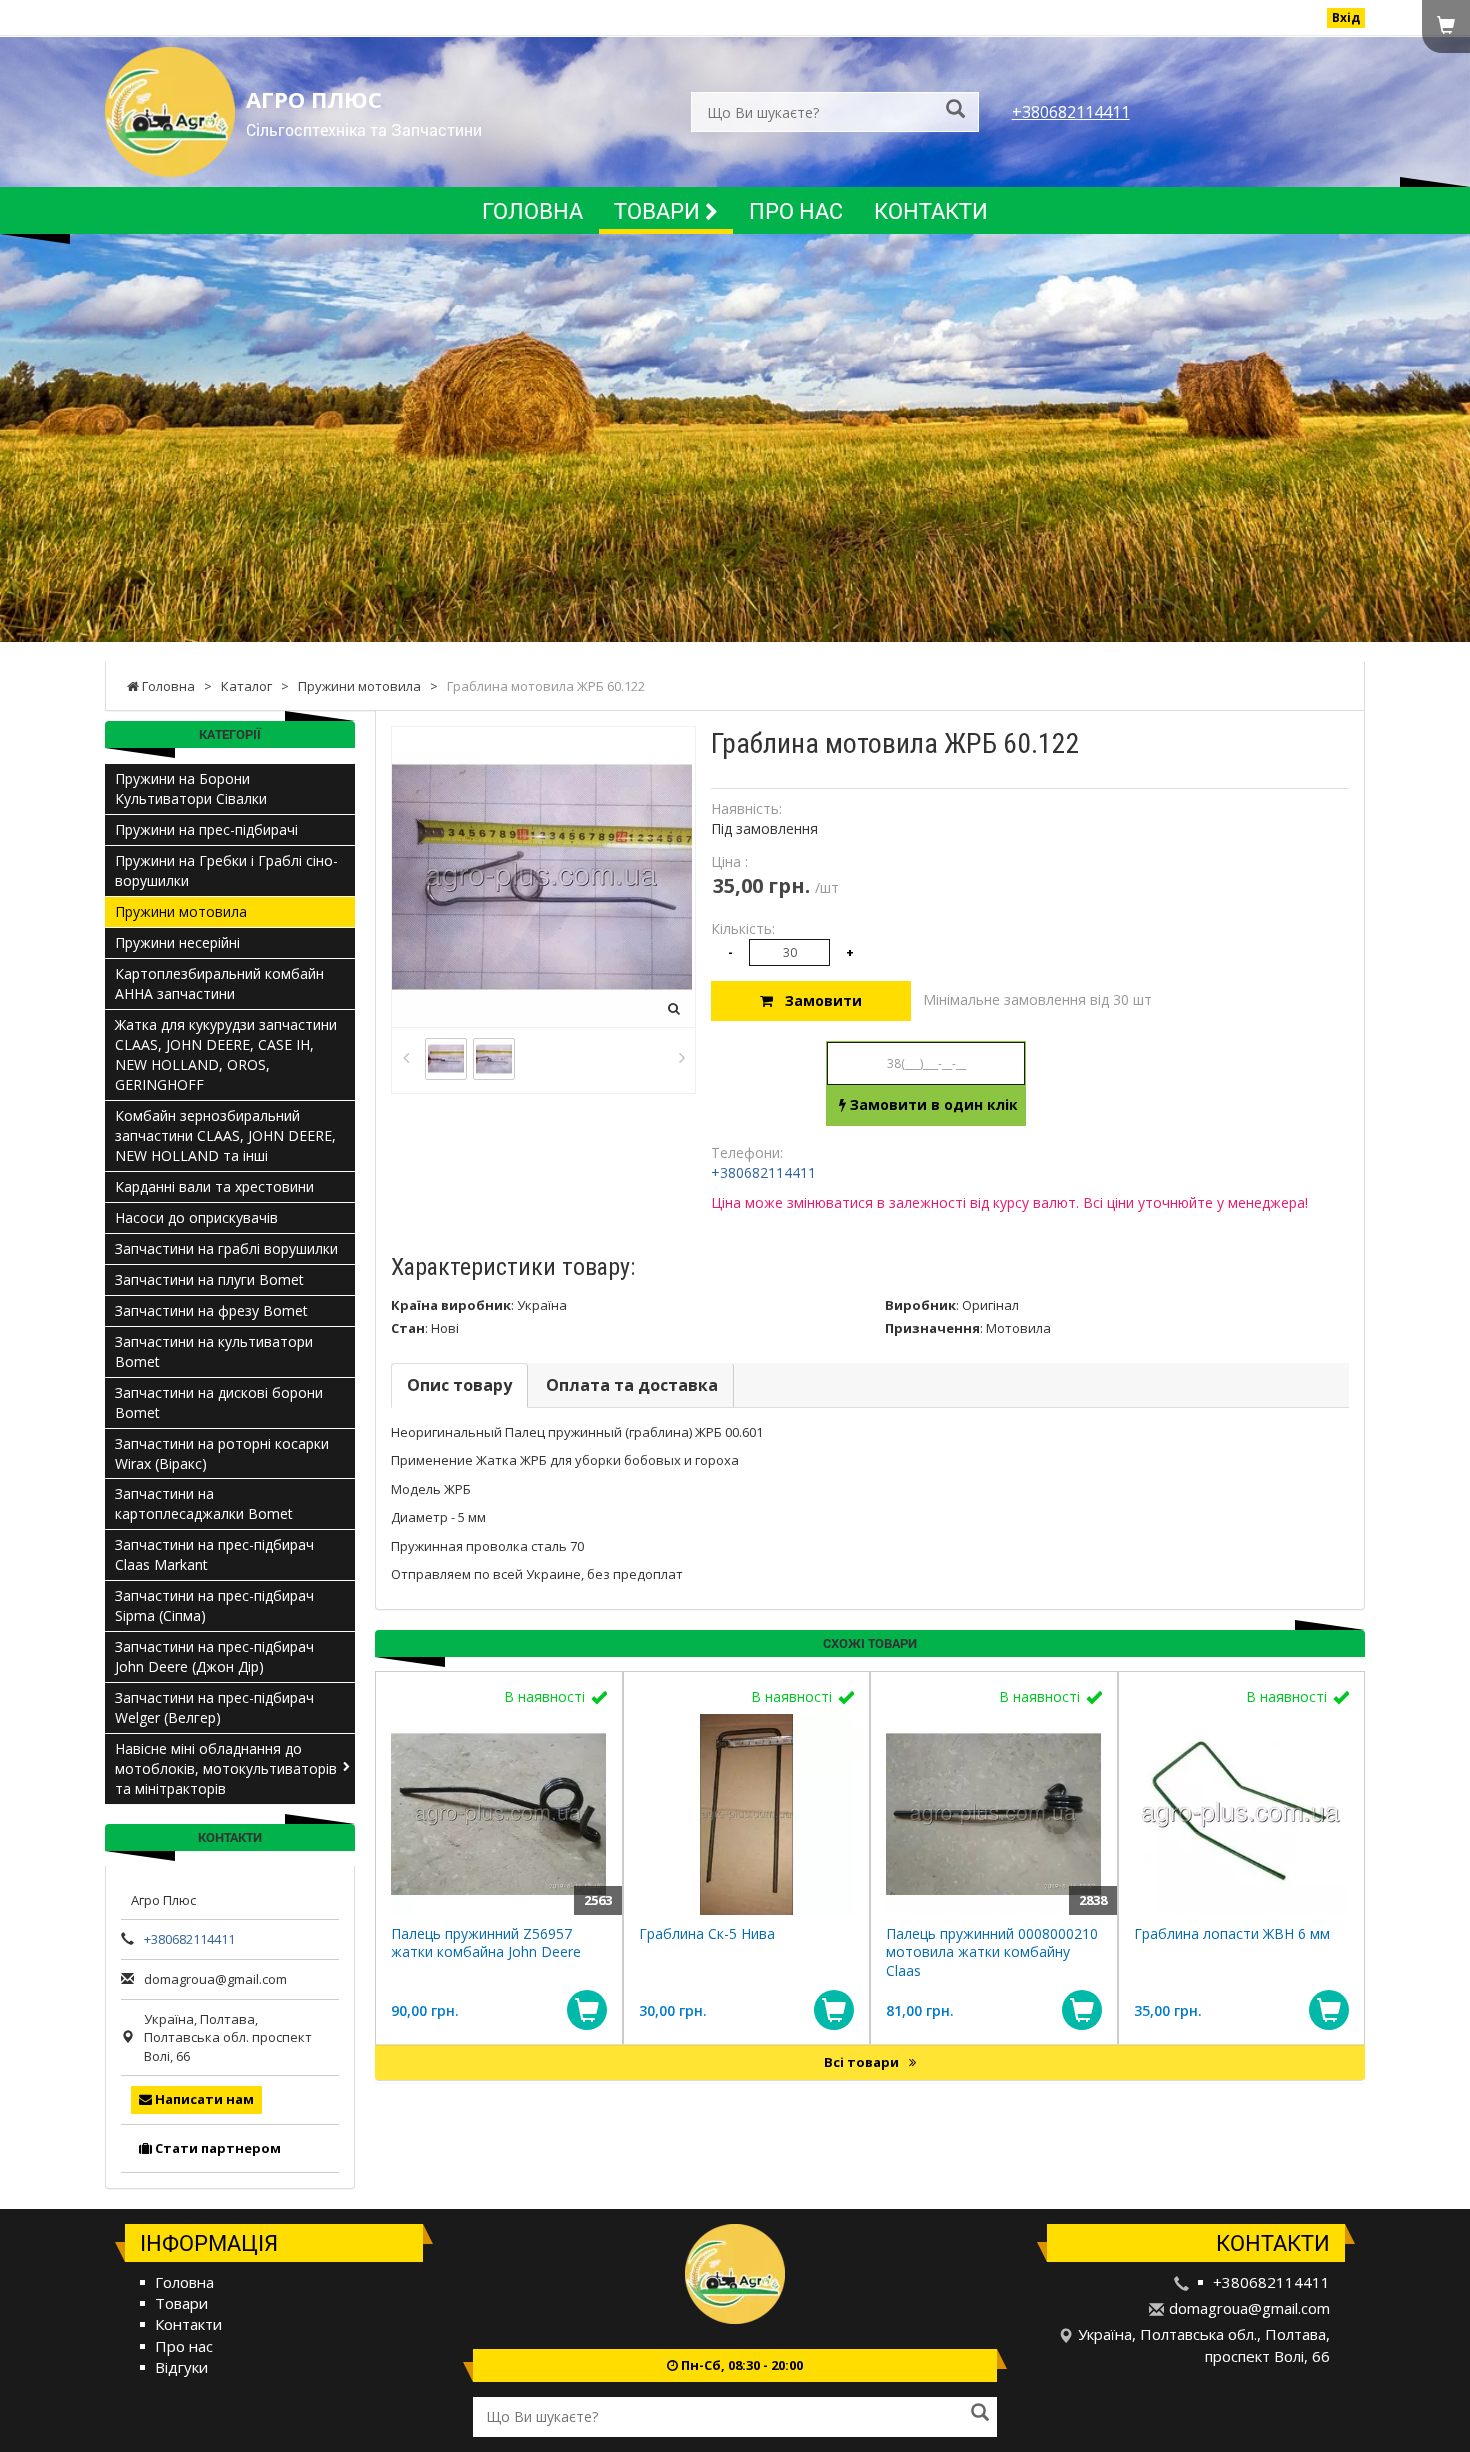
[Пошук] (955, 110)
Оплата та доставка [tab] (632, 1385)
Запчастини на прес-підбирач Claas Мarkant (214, 1554)
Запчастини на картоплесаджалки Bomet (204, 1503)
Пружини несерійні (177, 942)
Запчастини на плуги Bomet (209, 1279)
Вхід (1346, 17)
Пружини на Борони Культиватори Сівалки (191, 788)
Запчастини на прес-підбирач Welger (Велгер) (214, 1707)
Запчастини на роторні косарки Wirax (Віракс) (222, 1453)
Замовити (817, 1000)
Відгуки (181, 2367)
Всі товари (863, 2062)
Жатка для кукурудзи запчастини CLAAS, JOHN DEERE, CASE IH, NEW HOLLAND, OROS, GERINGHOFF (226, 1054)
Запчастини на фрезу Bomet (211, 1310)
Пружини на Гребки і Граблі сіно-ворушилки (226, 870)
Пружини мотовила (181, 911)
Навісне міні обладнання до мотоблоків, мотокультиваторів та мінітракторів (226, 1768)
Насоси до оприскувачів (196, 1217)
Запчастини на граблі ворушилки (226, 1248)
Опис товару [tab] (459, 1385)
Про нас (796, 210)
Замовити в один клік (932, 1104)
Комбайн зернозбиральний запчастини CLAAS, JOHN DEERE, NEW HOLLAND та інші (225, 1135)
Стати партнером (216, 2148)
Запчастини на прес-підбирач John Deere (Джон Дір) (214, 1656)
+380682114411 (1071, 112)
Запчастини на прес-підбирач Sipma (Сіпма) (214, 1605)
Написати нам (203, 2099)
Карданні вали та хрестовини (214, 1186)
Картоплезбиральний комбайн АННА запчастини (219, 983)
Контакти (931, 210)
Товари (659, 210)
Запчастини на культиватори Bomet (214, 1351)
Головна (532, 210)
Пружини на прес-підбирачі (206, 829)
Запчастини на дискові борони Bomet (219, 1402)
